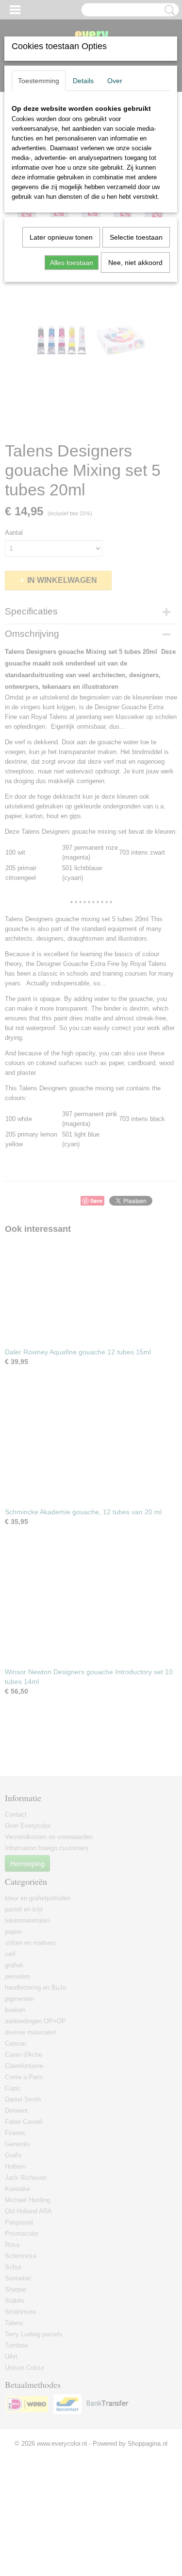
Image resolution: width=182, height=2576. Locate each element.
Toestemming (39, 81)
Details (83, 81)
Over (115, 81)
